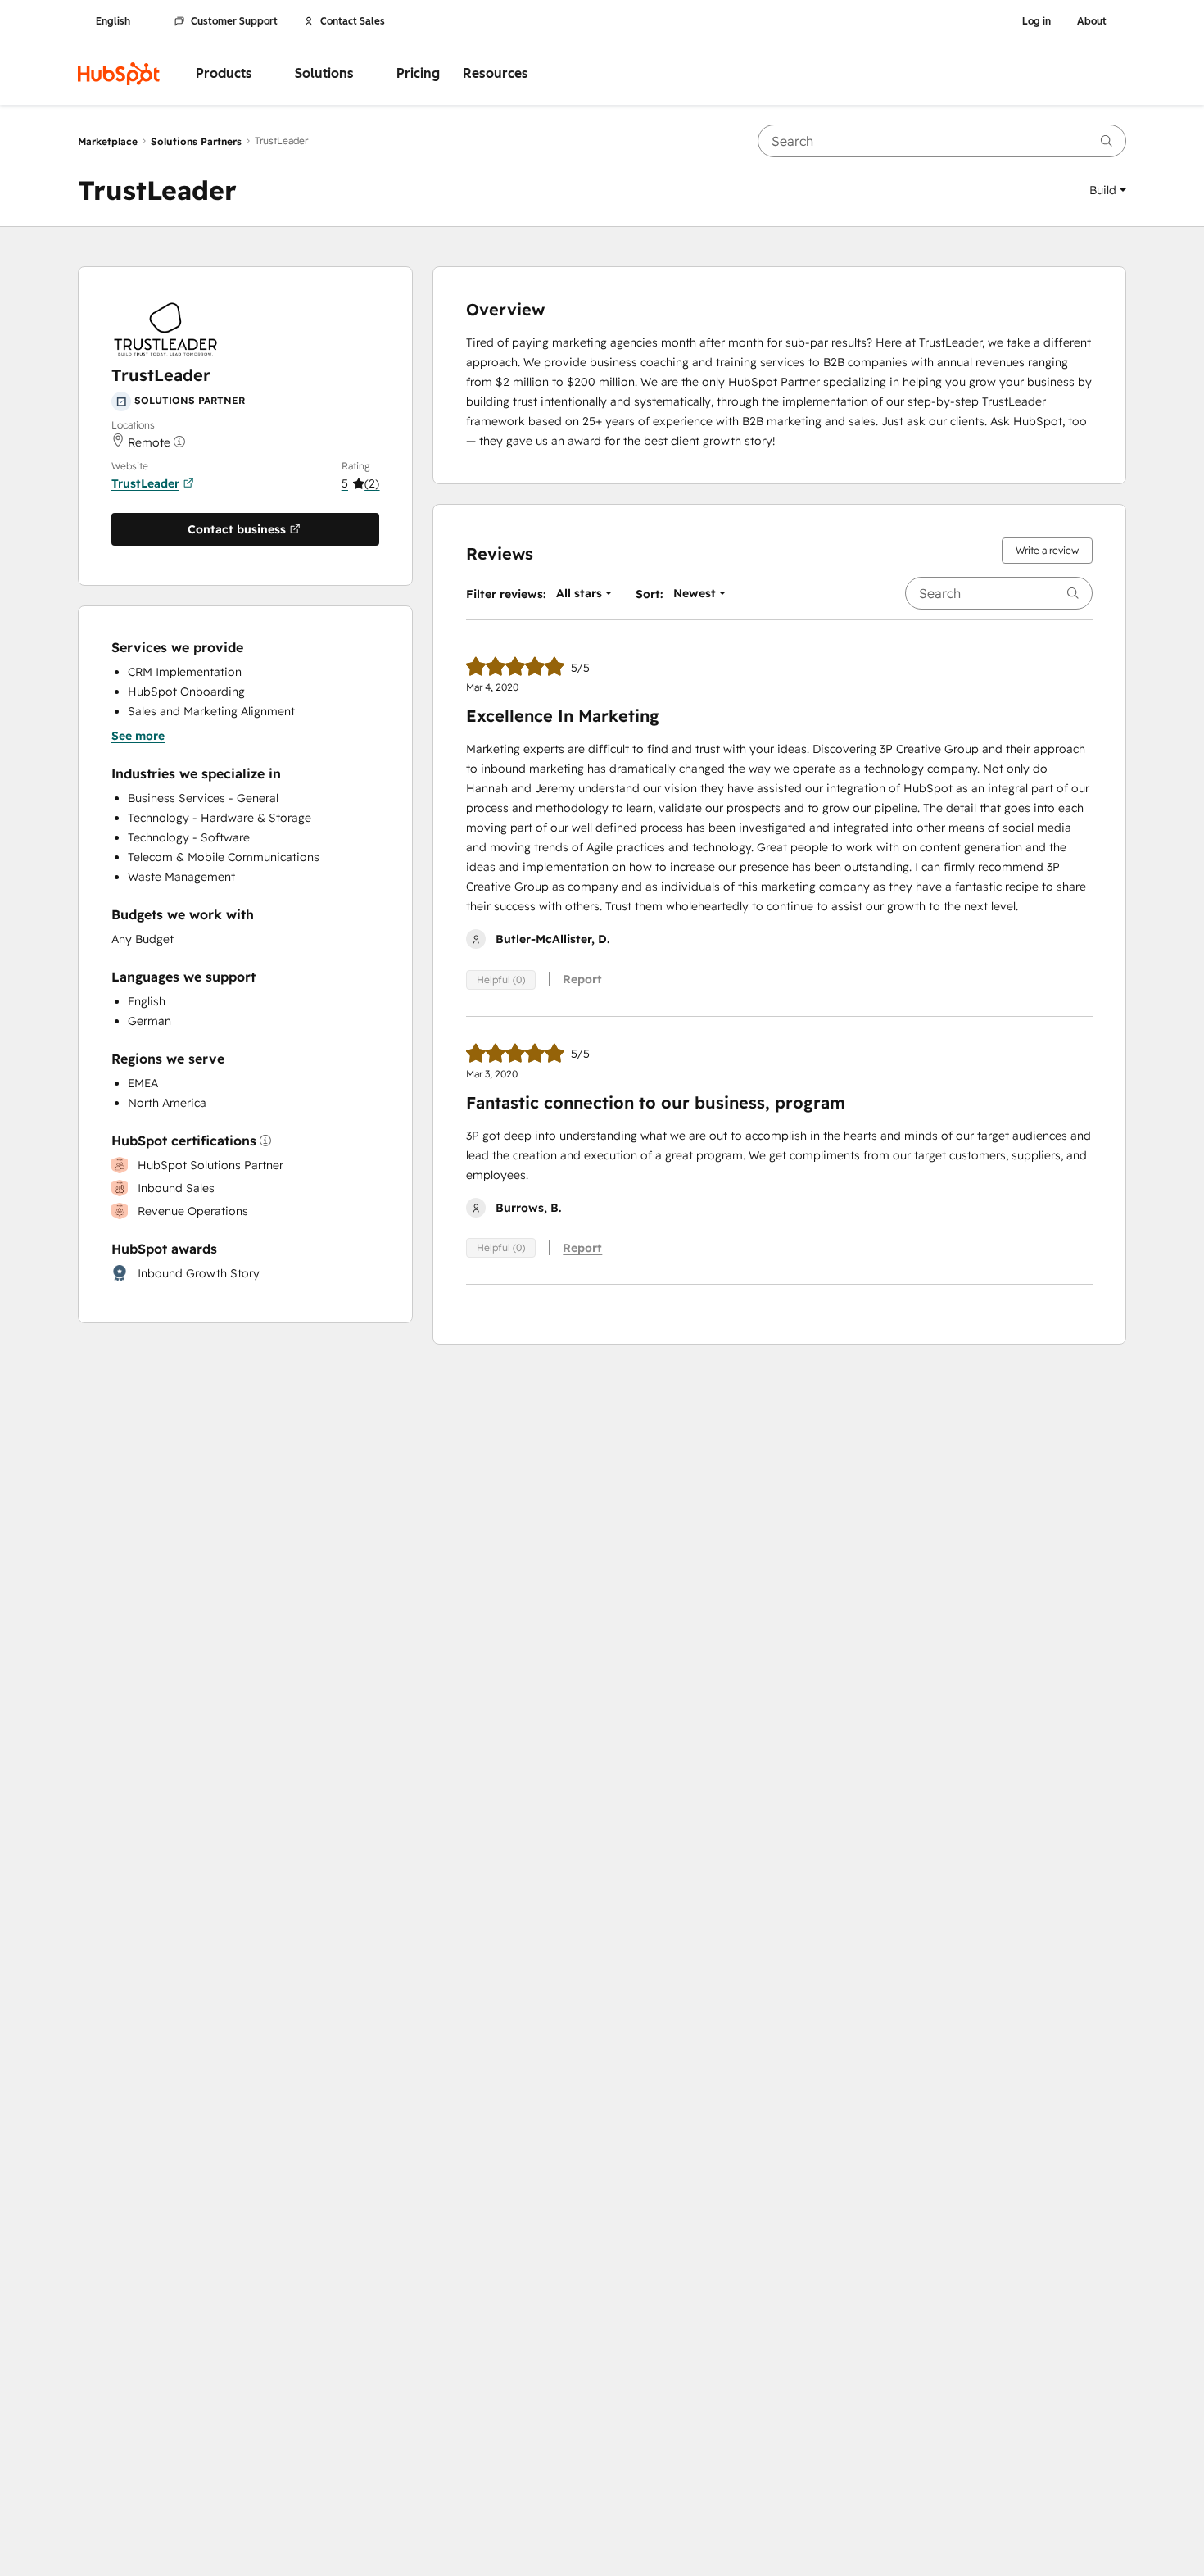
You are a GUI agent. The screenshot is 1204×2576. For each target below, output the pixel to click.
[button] (1108, 190)
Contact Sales (353, 21)
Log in (1037, 21)
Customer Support (234, 21)
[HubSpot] (119, 74)
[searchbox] (942, 141)
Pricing (418, 73)
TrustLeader (145, 483)
